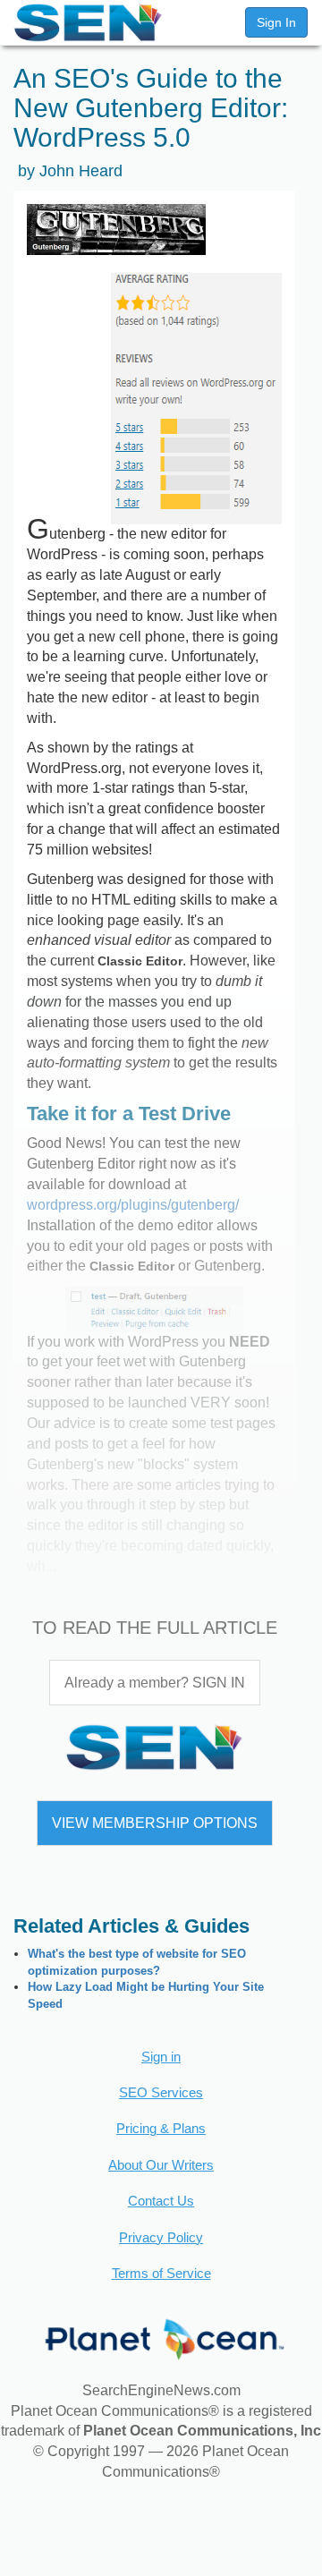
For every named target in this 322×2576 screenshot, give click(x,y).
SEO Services (161, 2092)
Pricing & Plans (161, 2128)
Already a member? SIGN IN (155, 1683)
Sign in (161, 2057)
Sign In (276, 22)
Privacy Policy (161, 2237)
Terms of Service (161, 2273)
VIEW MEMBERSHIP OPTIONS (155, 1823)
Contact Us (161, 2201)
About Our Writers (161, 2165)
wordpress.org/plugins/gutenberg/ (133, 1205)
